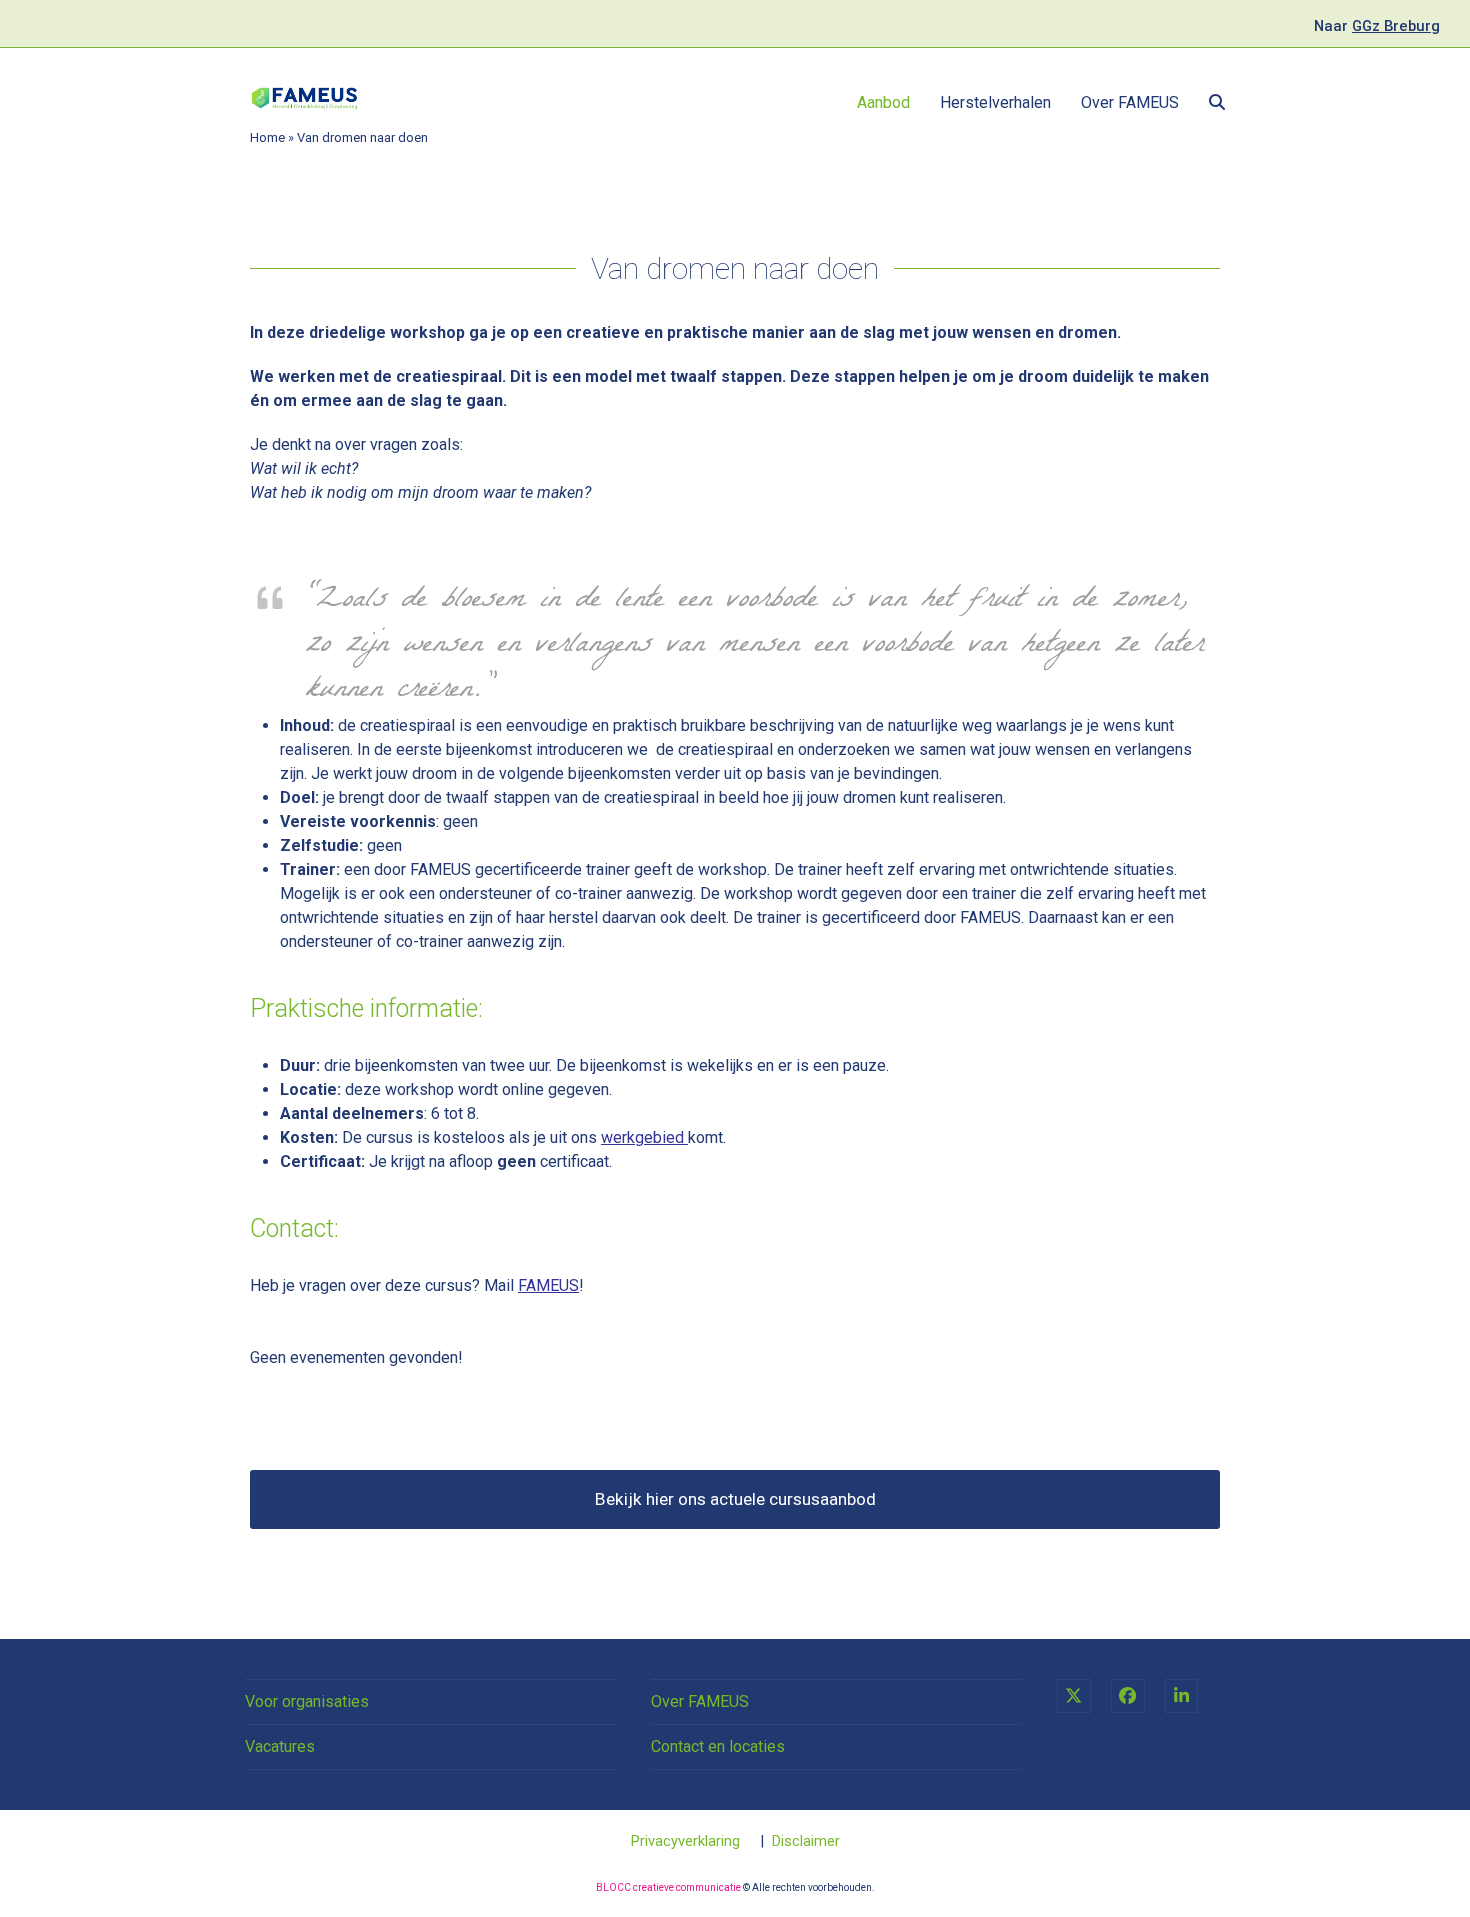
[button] (1217, 103)
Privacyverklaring (685, 1841)
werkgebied (642, 1137)
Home (267, 137)
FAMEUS (548, 1285)
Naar (1377, 26)
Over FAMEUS (700, 1701)
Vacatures (280, 1746)
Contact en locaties (718, 1746)
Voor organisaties (307, 1701)
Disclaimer (806, 1841)
